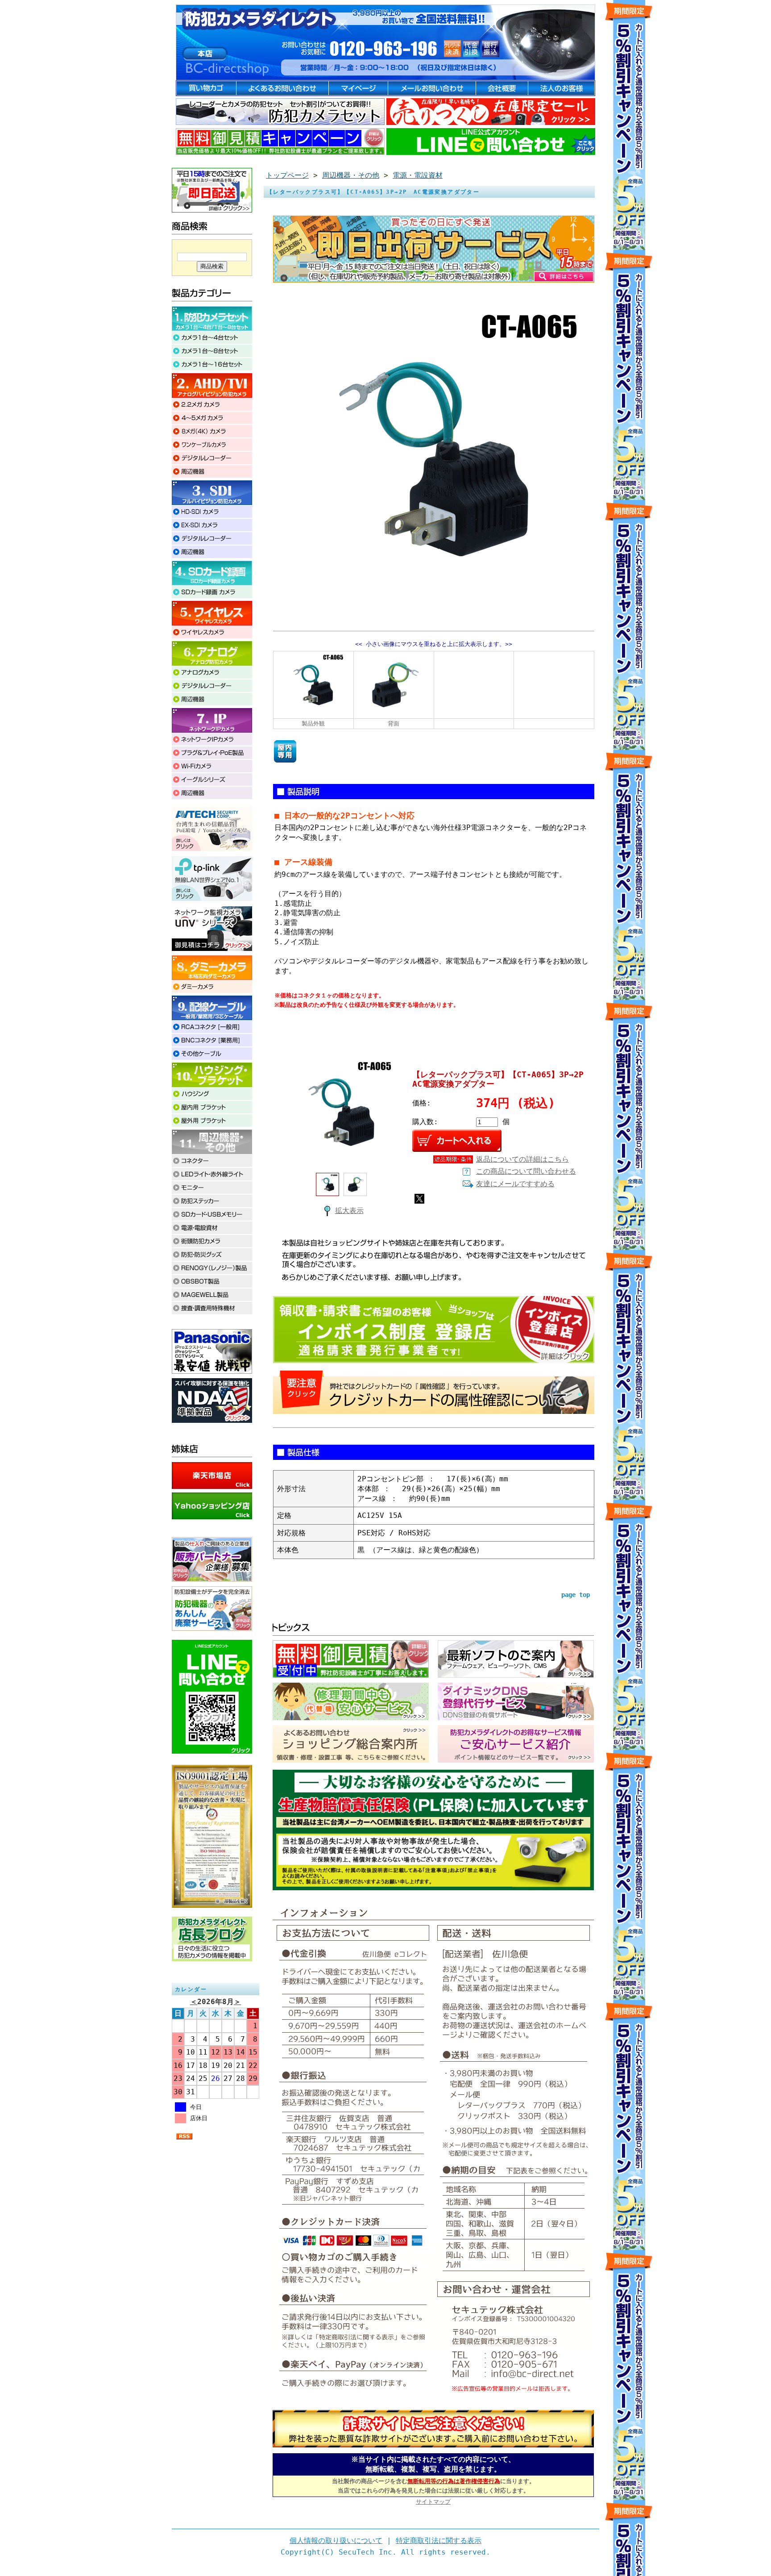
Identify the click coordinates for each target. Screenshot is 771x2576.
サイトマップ (433, 2502)
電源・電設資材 (418, 175)
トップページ (287, 175)
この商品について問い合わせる (526, 1171)
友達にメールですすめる (515, 1184)
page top (576, 1595)
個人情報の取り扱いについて (336, 2541)
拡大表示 (349, 1211)
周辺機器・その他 (351, 175)
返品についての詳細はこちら (522, 1159)
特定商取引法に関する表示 (439, 2541)
